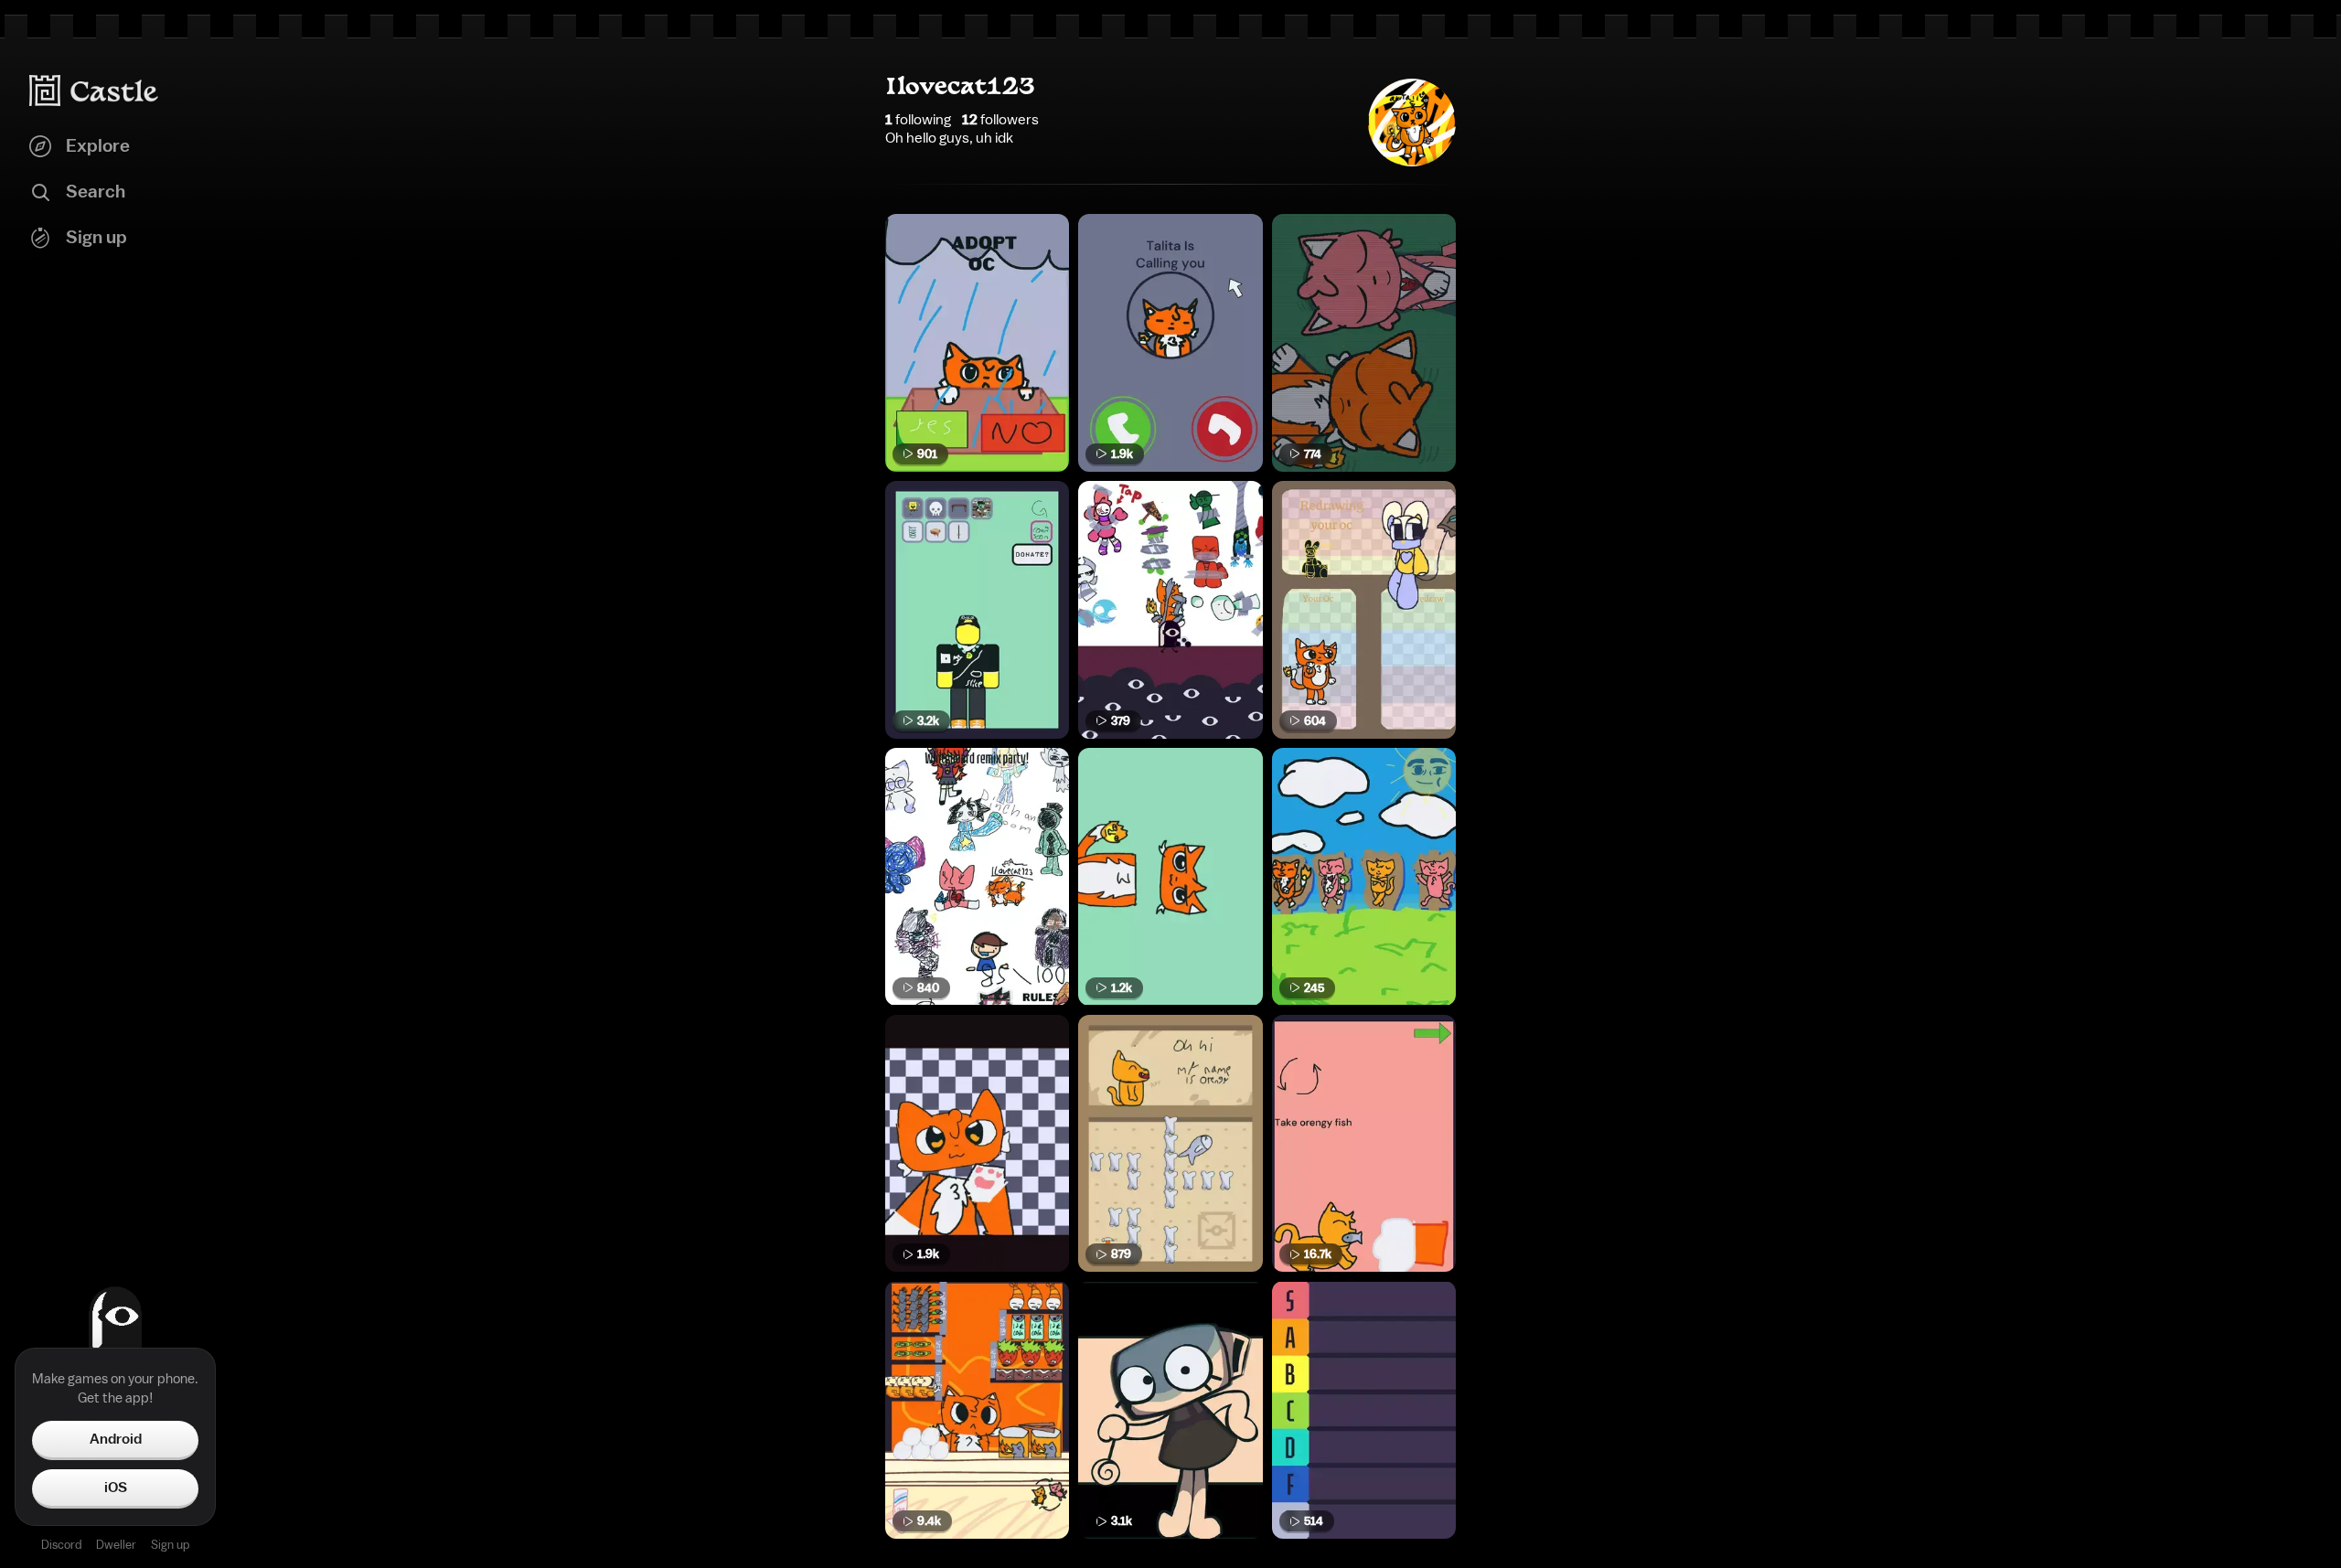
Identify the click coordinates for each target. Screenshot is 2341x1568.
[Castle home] (94, 91)
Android (116, 1439)
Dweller (116, 1545)
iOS (116, 1488)
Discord (61, 1545)
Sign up (170, 1545)
